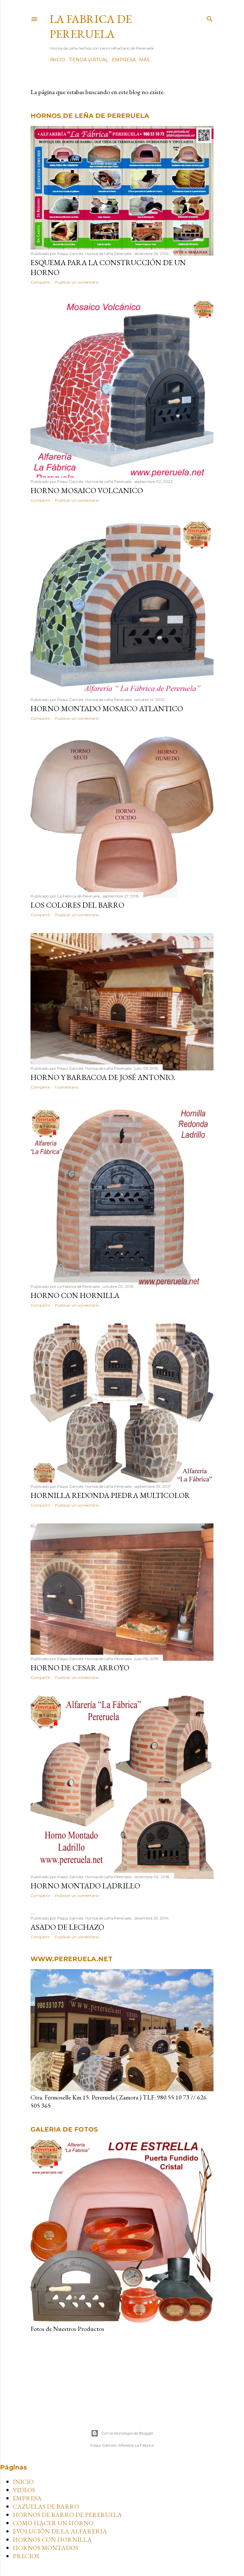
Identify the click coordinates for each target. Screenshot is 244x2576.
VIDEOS (24, 2490)
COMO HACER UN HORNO (53, 2523)
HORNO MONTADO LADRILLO (85, 1886)
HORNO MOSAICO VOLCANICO (87, 490)
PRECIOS (26, 2556)
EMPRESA (124, 60)
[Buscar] (210, 18)
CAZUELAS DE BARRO (46, 2506)
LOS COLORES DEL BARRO (77, 905)
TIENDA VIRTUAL (88, 60)
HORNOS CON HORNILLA (52, 2539)
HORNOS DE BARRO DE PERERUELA (67, 2515)
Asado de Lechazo (67, 1927)
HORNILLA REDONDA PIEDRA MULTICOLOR (110, 1495)
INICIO (57, 60)
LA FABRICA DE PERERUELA (91, 26)
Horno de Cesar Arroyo (80, 1668)
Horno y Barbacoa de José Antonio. (103, 1077)
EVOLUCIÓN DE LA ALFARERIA (60, 2531)
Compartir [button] (40, 282)
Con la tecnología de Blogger (127, 2433)
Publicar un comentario (77, 282)
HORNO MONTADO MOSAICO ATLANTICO (107, 708)
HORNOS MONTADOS (45, 2548)
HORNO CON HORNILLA (75, 1295)
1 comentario (67, 1087)
